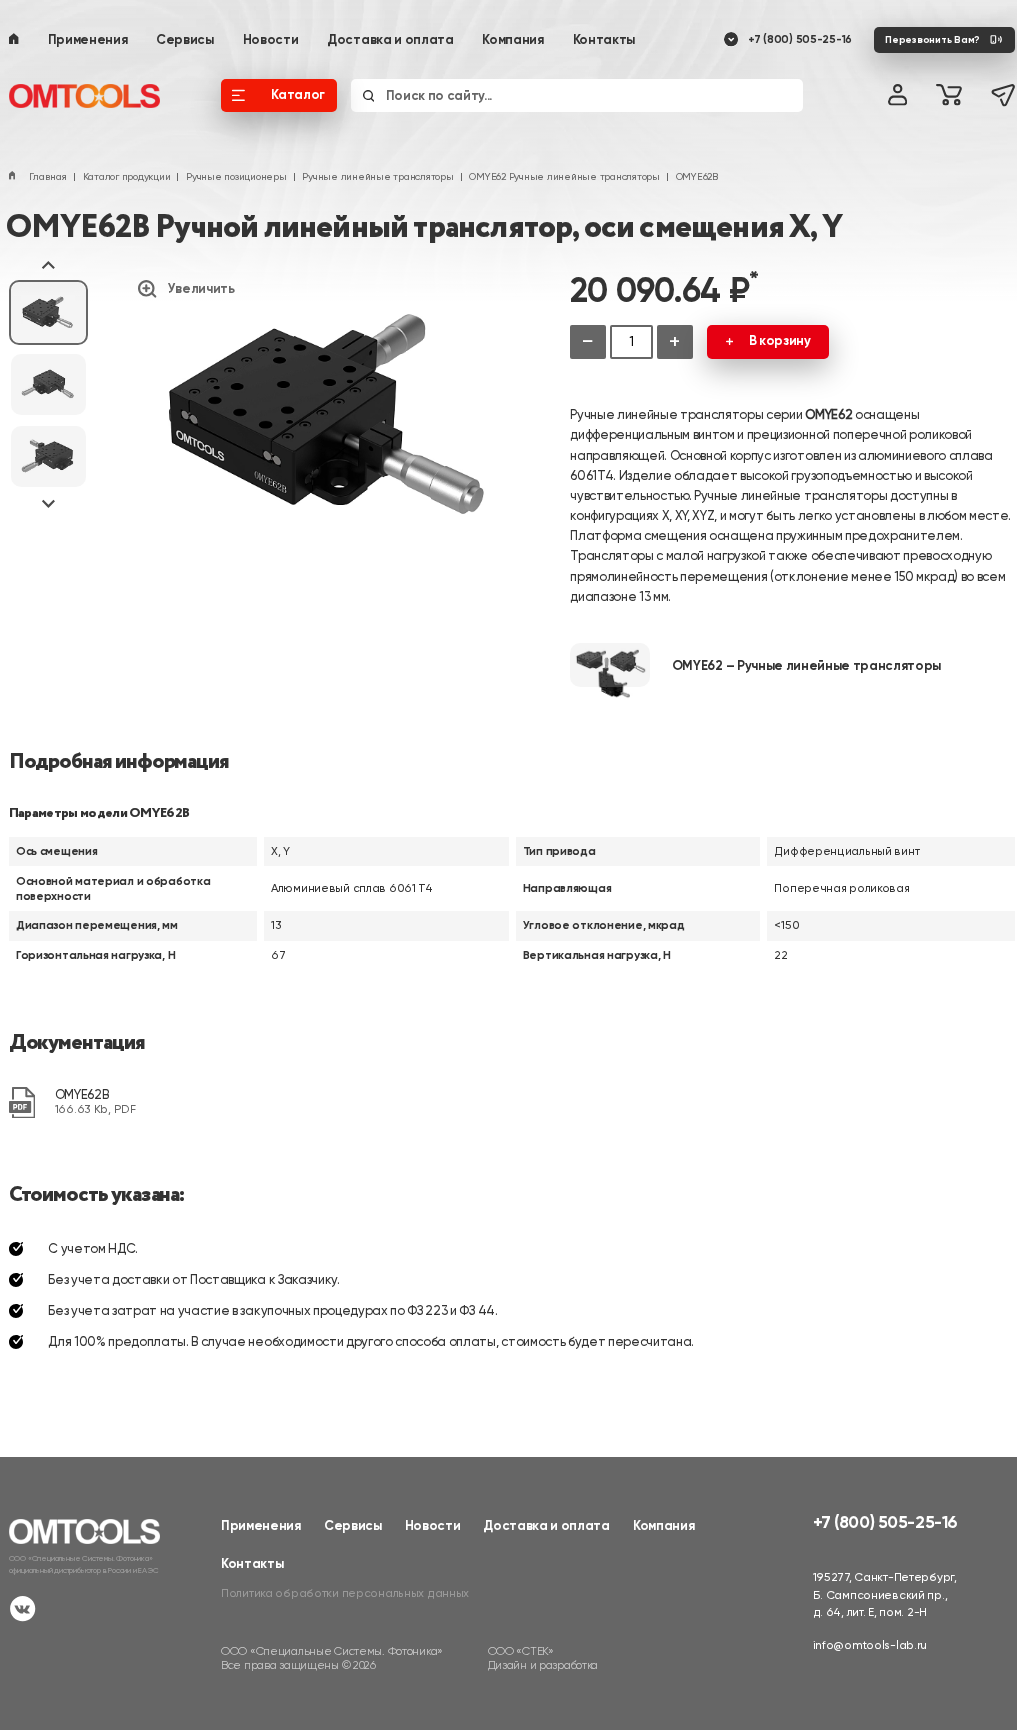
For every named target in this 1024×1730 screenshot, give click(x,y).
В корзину (780, 340)
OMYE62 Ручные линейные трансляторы (564, 176)
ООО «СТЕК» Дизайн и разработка (543, 1658)
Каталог (298, 94)
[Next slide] (48, 502)
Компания (512, 39)
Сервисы (185, 39)
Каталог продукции (127, 176)
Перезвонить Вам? (932, 39)
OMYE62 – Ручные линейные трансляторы (806, 665)
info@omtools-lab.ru (870, 1645)
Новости (271, 39)
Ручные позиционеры (236, 176)
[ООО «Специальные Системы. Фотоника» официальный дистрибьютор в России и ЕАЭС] (93, 96)
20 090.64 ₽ (664, 290)
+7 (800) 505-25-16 (800, 39)
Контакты (604, 39)
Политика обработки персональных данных (345, 1593)
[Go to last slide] (48, 266)
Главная (47, 176)
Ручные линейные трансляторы (377, 176)
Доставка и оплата (390, 39)
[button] (48, 312)
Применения (88, 39)
